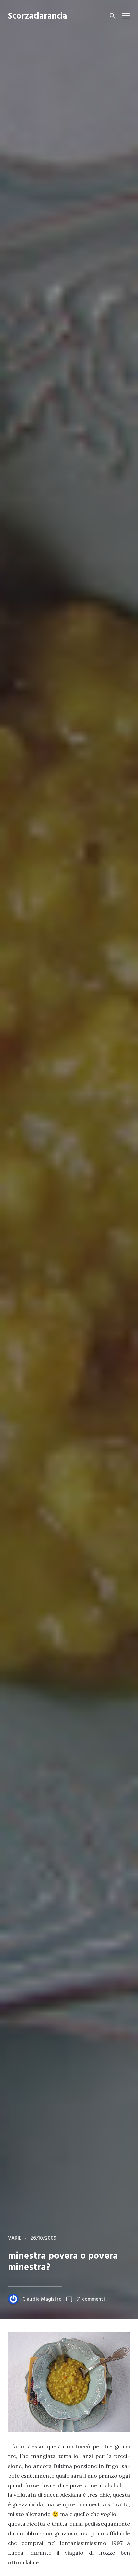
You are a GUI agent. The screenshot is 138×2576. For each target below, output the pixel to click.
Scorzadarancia (38, 17)
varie (15, 2238)
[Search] (113, 16)
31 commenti (91, 2299)
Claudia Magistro (42, 2299)
